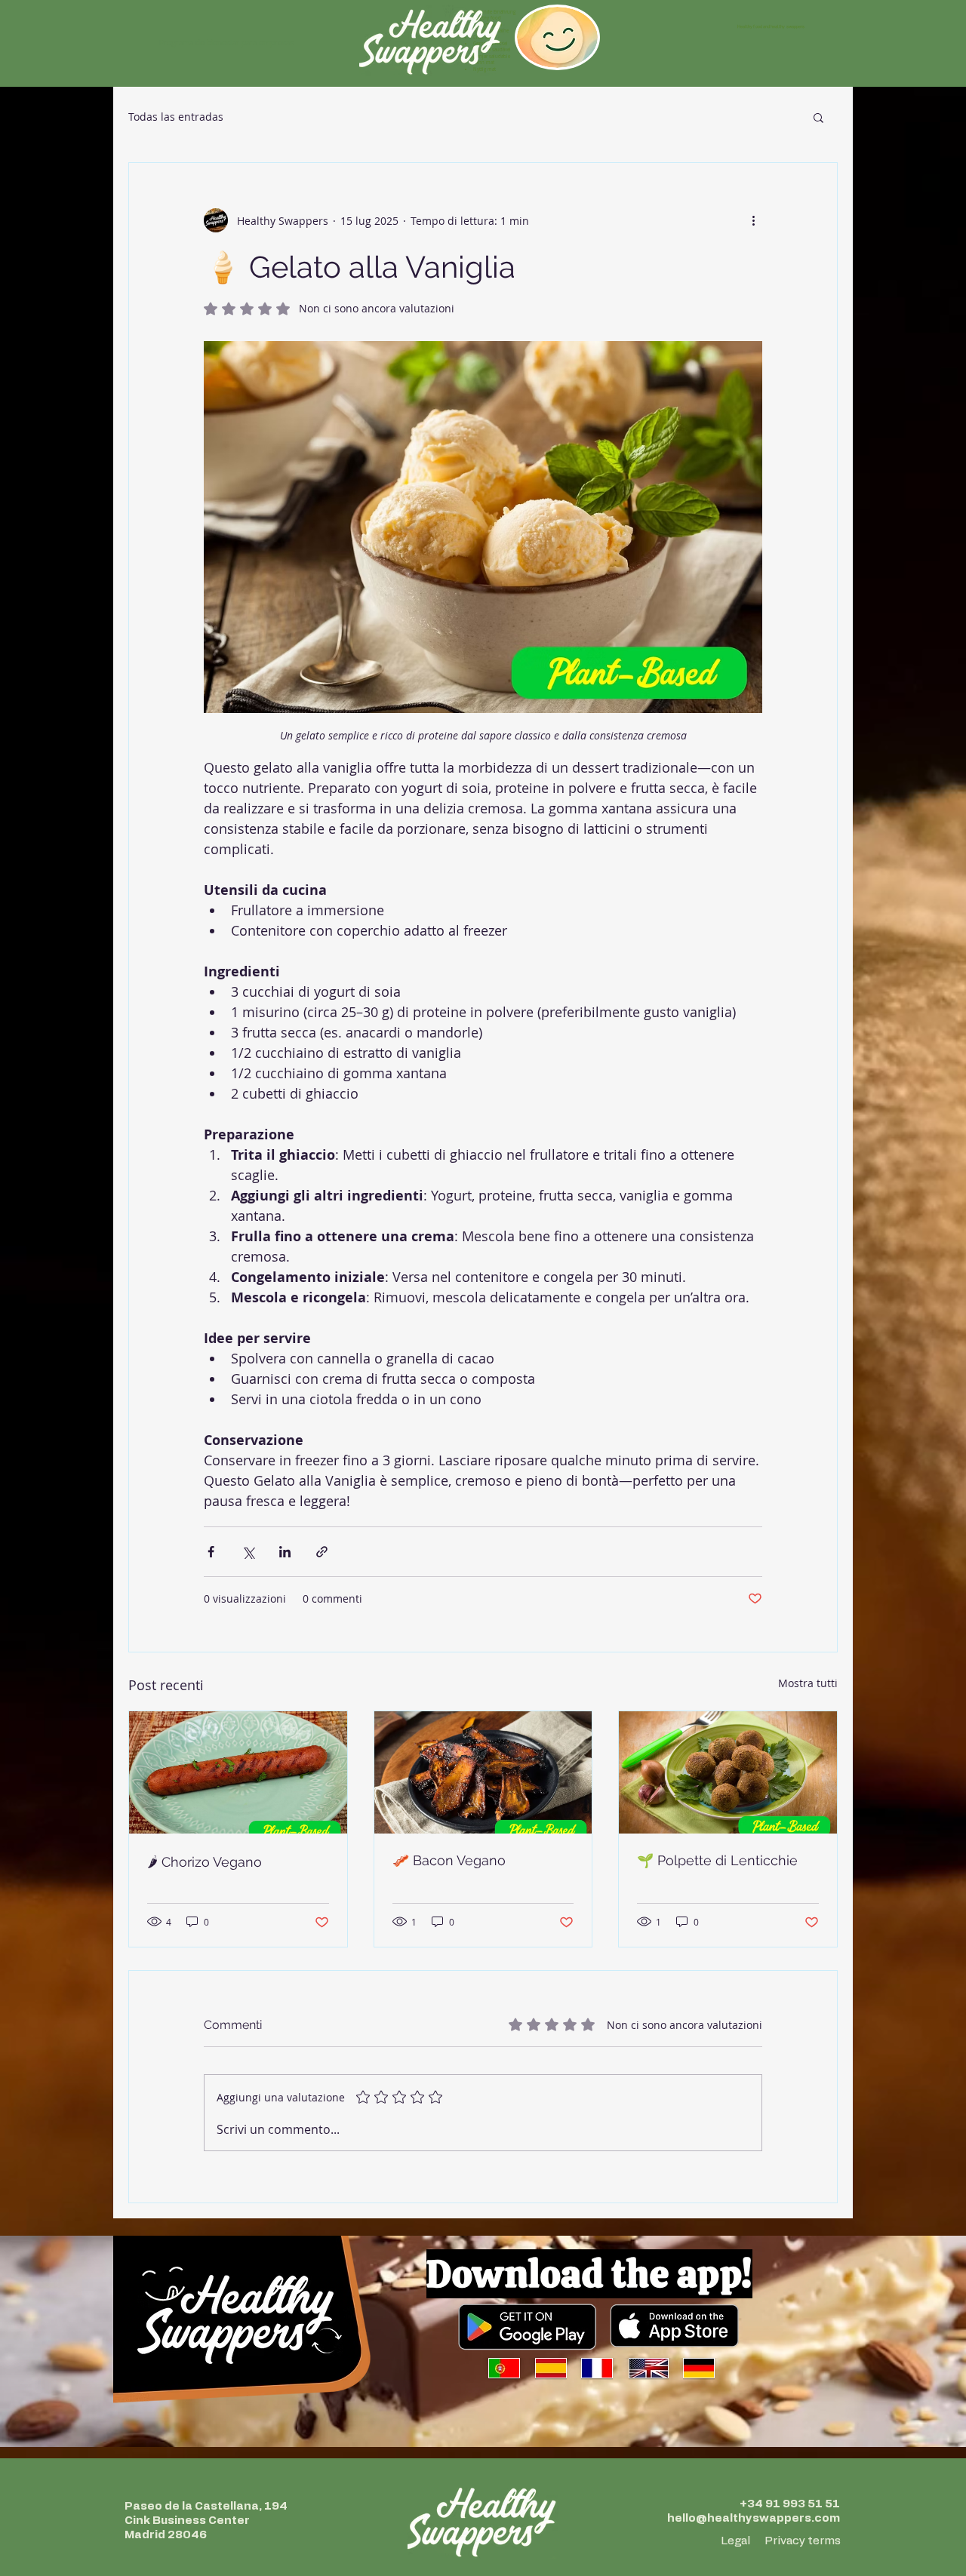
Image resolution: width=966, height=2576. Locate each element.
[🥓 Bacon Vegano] (483, 1772)
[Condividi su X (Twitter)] (248, 1552)
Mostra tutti (808, 1683)
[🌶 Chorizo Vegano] (238, 1772)
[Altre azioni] (753, 220)
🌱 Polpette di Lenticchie (717, 1860)
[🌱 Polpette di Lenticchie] (728, 1772)
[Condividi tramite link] (322, 1552)
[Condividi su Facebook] (211, 1552)
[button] (818, 117)
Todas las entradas (176, 117)
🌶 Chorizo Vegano (205, 1862)
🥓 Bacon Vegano (449, 1860)
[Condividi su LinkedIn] (285, 1552)
